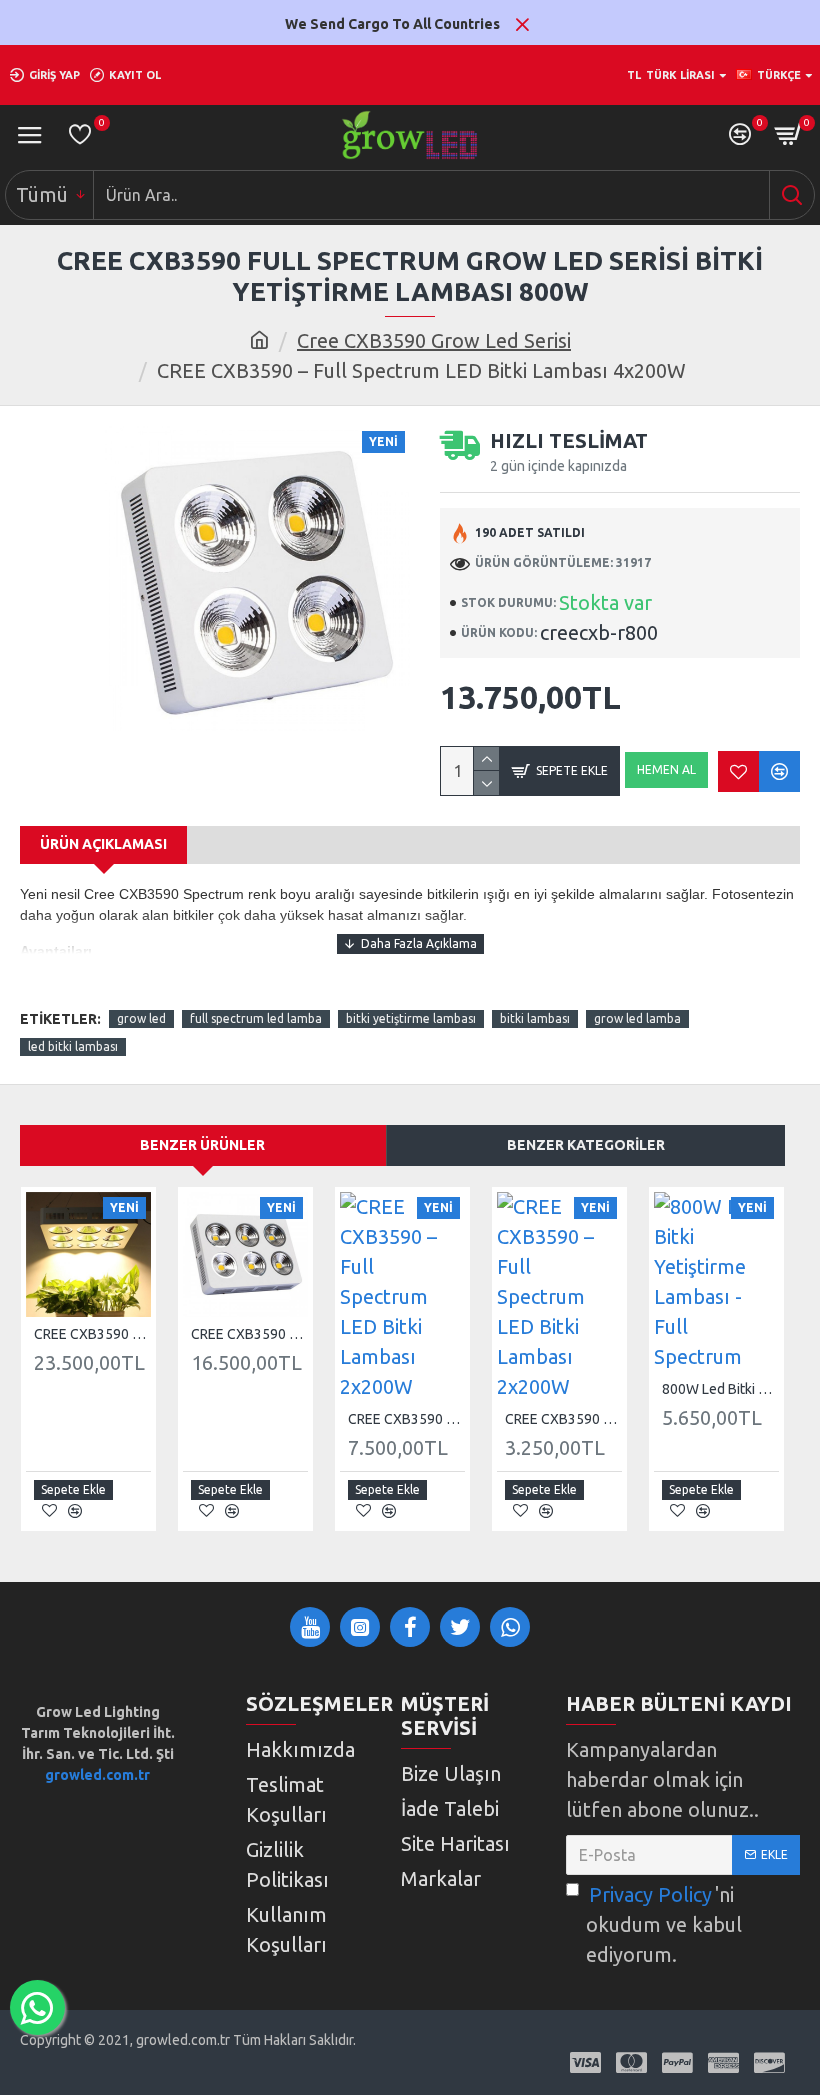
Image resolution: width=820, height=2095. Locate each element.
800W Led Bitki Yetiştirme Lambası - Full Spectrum (720, 1389)
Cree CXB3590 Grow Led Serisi (434, 340)
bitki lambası (535, 1018)
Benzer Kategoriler (586, 1145)
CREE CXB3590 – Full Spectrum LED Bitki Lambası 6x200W (249, 1334)
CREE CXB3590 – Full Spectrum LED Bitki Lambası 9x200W (92, 1334)
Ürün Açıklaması (103, 844)
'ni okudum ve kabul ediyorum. (664, 1924)
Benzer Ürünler (202, 1145)
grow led (141, 1018)
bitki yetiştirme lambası (411, 1018)
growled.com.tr (97, 1775)
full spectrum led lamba (256, 1018)
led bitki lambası (73, 1046)
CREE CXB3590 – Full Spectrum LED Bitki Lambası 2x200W (406, 1419)
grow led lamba (637, 1018)
